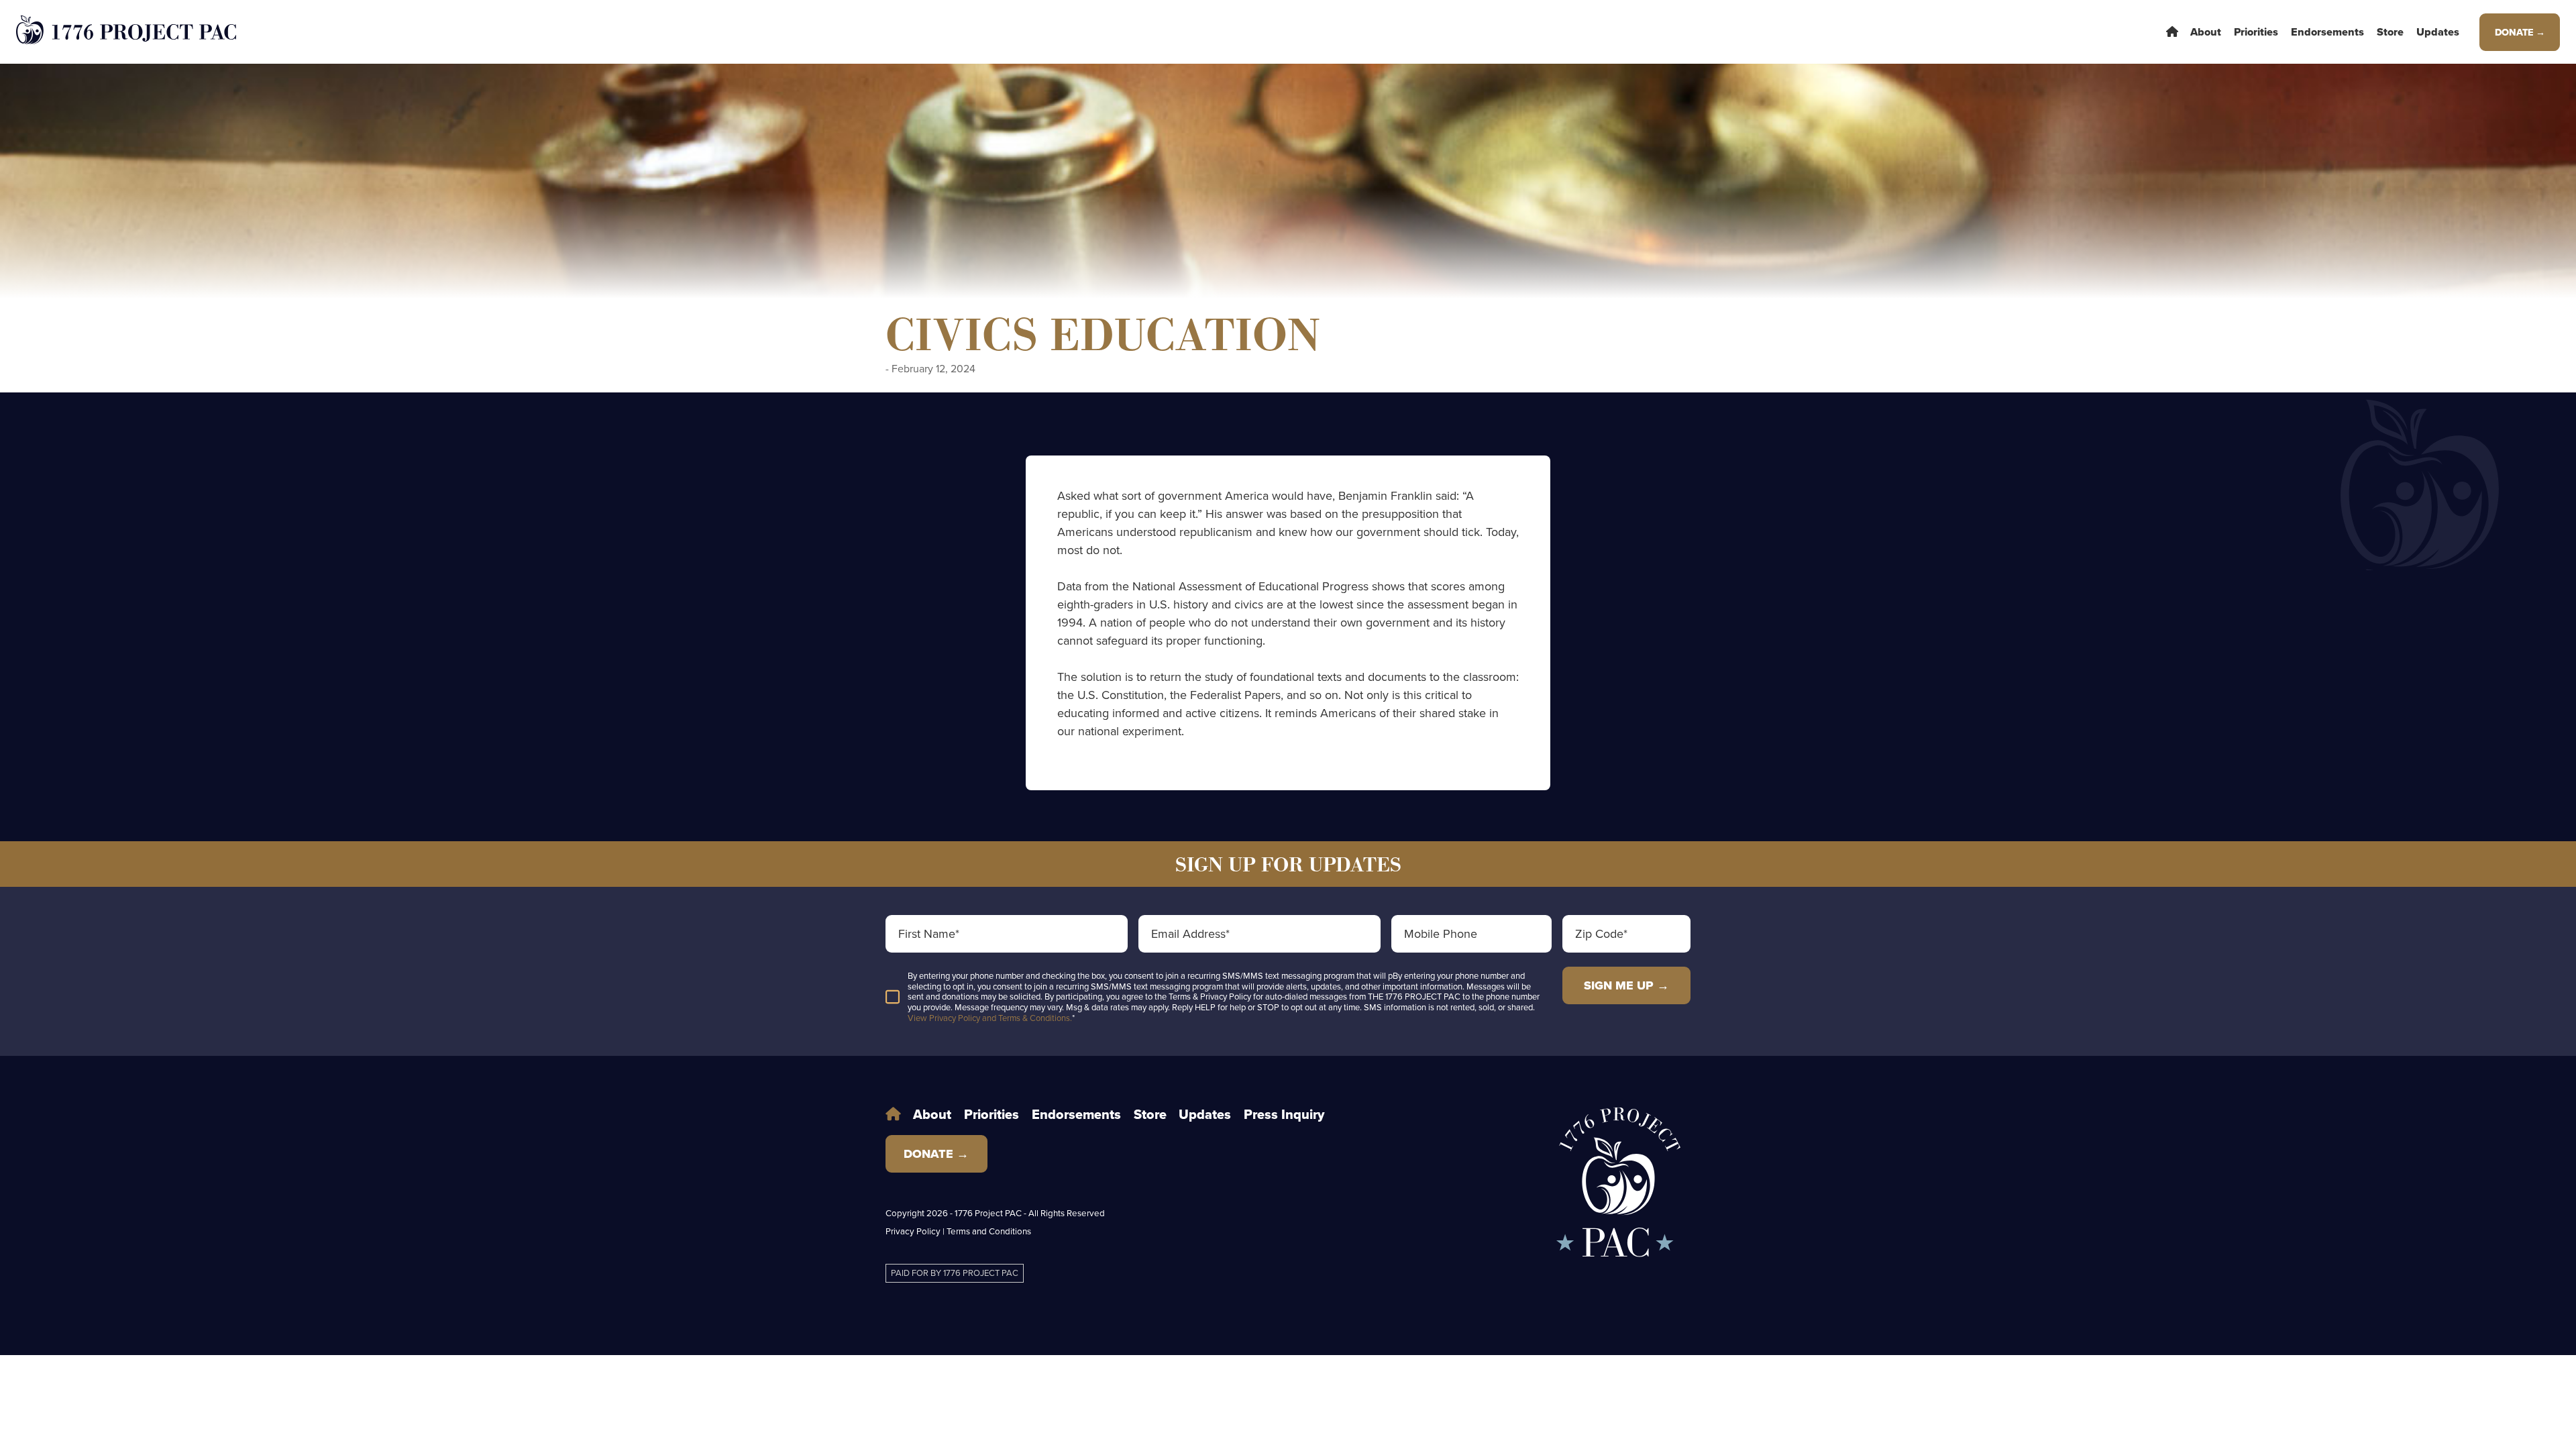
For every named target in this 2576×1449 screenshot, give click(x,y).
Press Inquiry (1284, 1115)
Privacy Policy (913, 1231)
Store (2390, 32)
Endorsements (2327, 32)
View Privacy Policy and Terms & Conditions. (990, 1018)
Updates (2438, 32)
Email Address (1190, 934)
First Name (929, 934)
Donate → (2520, 32)
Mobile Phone (1441, 934)
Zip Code (1601, 934)
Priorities (2256, 32)
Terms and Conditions (989, 1231)
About (2206, 32)
